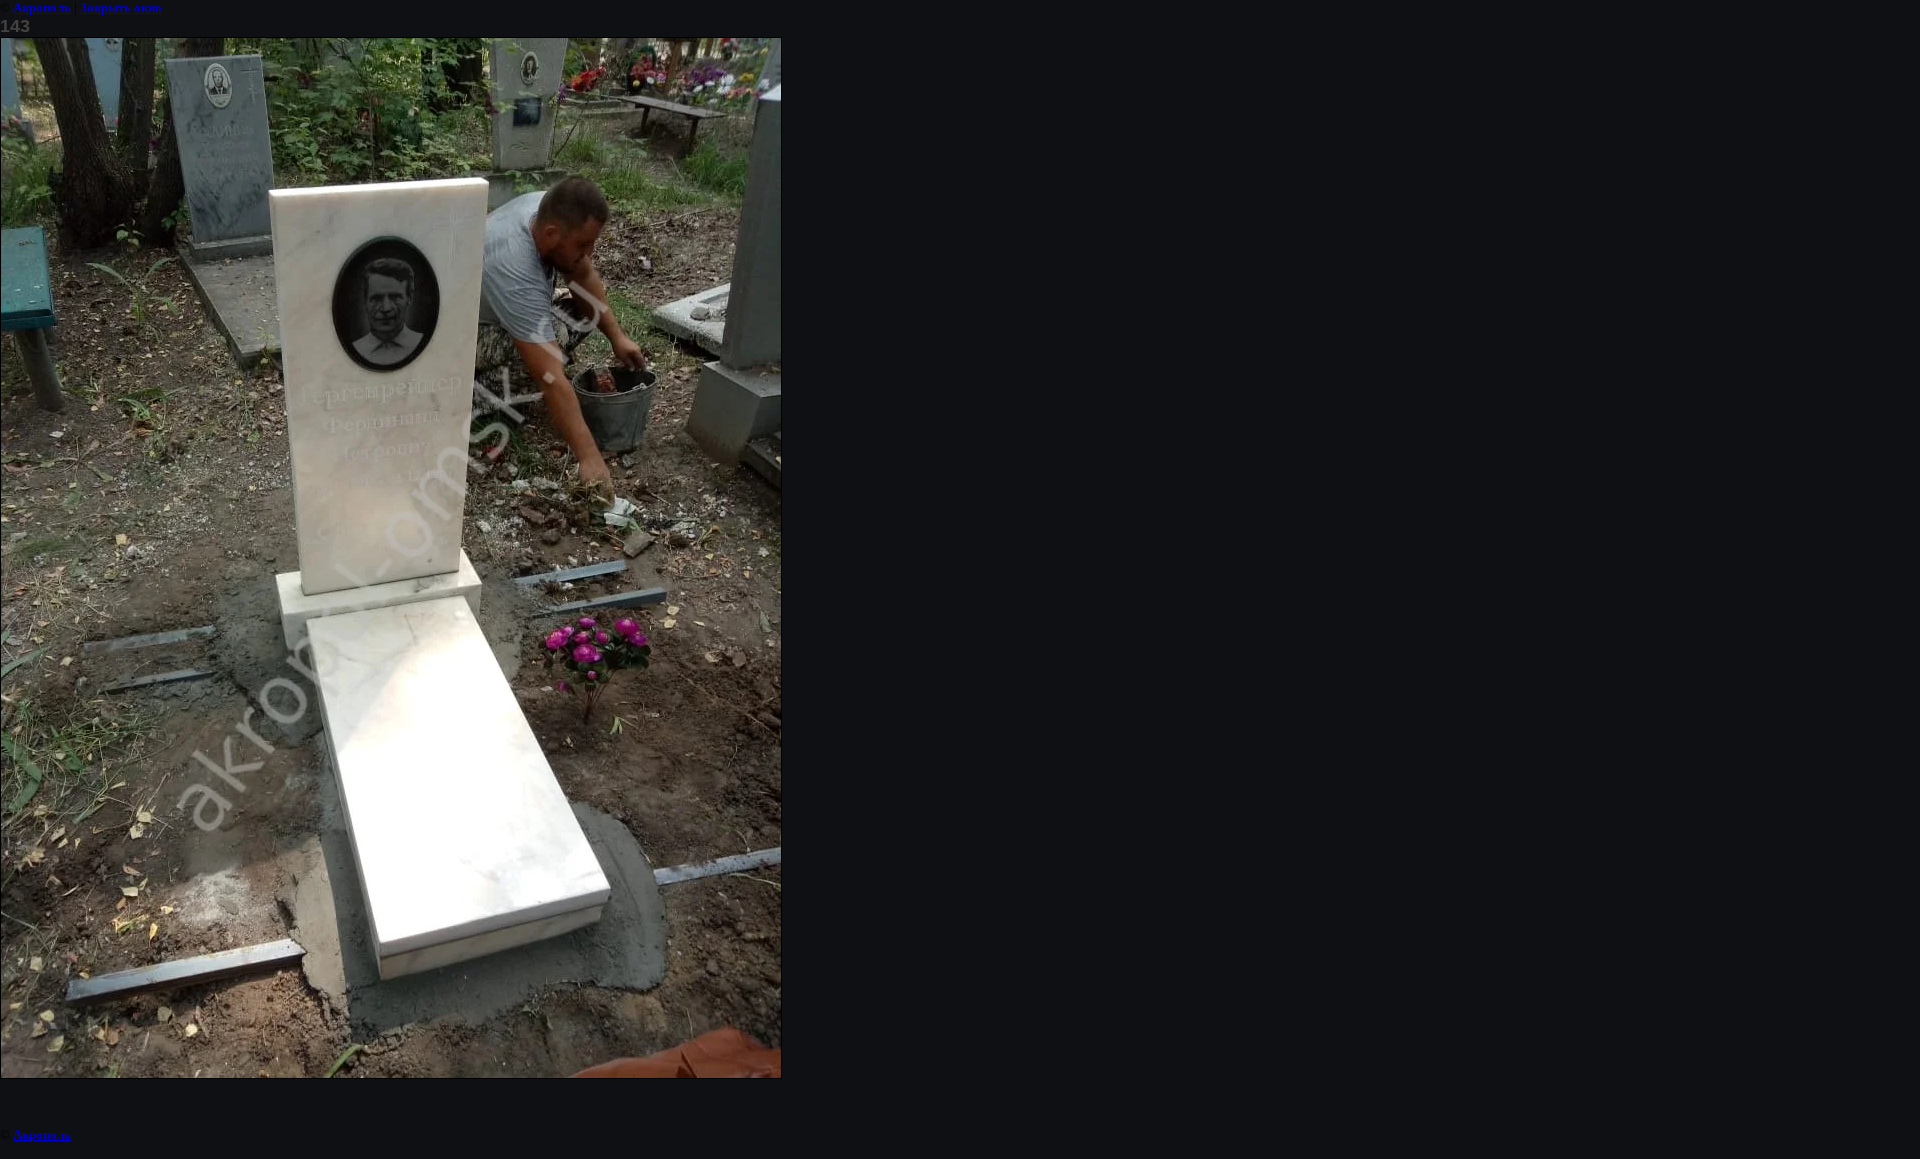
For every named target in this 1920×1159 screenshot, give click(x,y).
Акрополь (42, 7)
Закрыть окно (121, 7)
